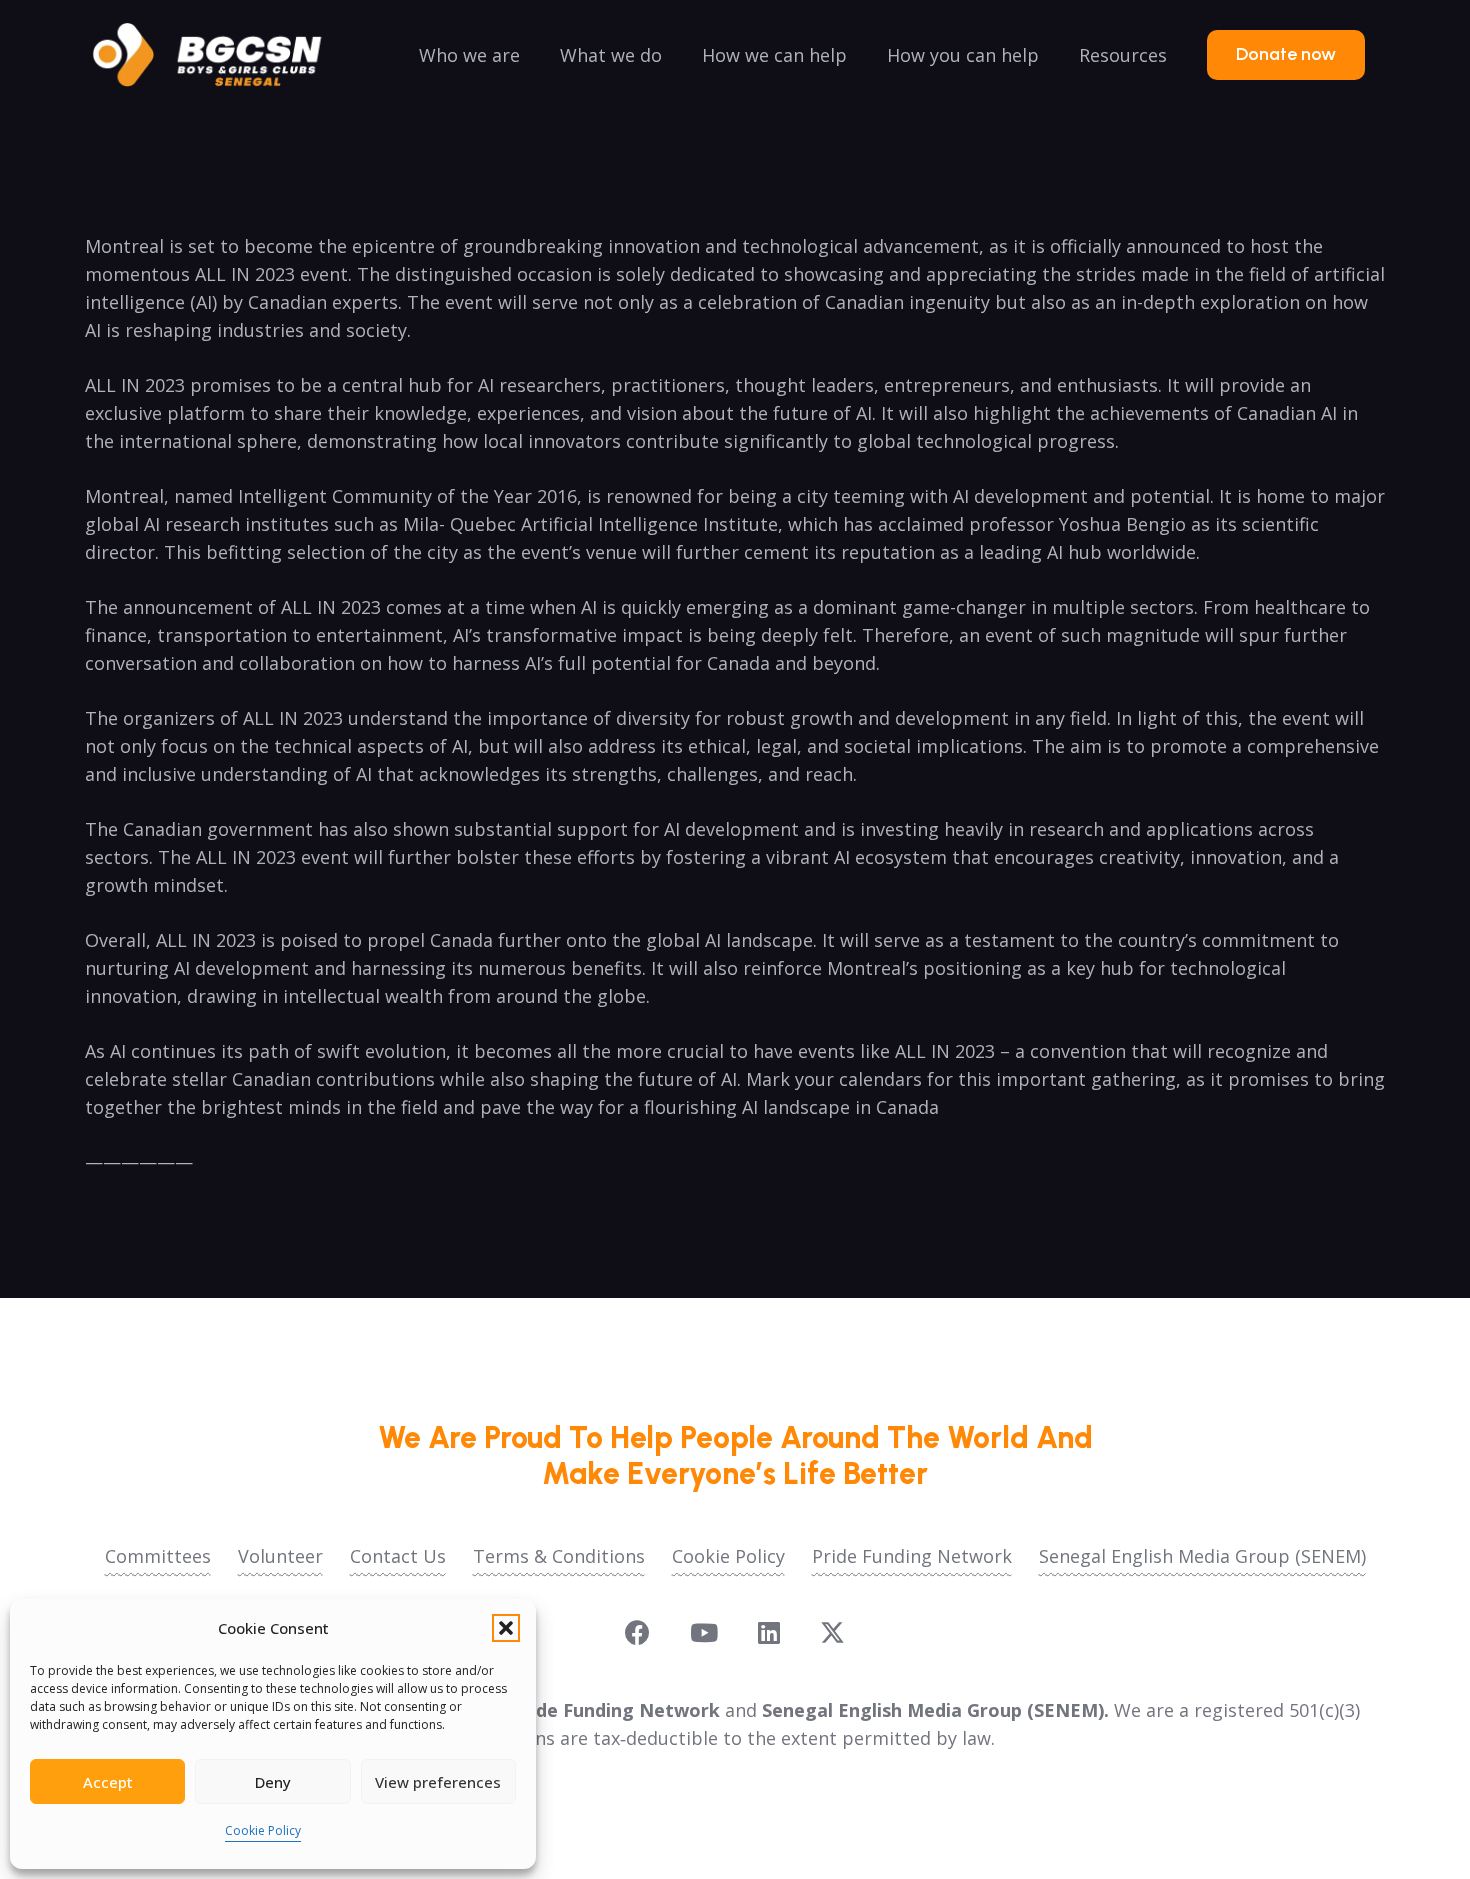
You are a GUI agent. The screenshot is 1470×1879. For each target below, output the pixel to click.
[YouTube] (704, 1632)
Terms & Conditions (559, 1556)
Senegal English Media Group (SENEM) (1202, 1556)
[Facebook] (637, 1632)
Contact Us (398, 1556)
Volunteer (280, 1556)
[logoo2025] (221, 55)
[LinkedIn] (769, 1632)
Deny (273, 1782)
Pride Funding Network (912, 1556)
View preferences (438, 1782)
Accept (108, 1782)
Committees (158, 1556)
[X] (832, 1633)
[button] (506, 1628)
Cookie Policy (263, 1830)
